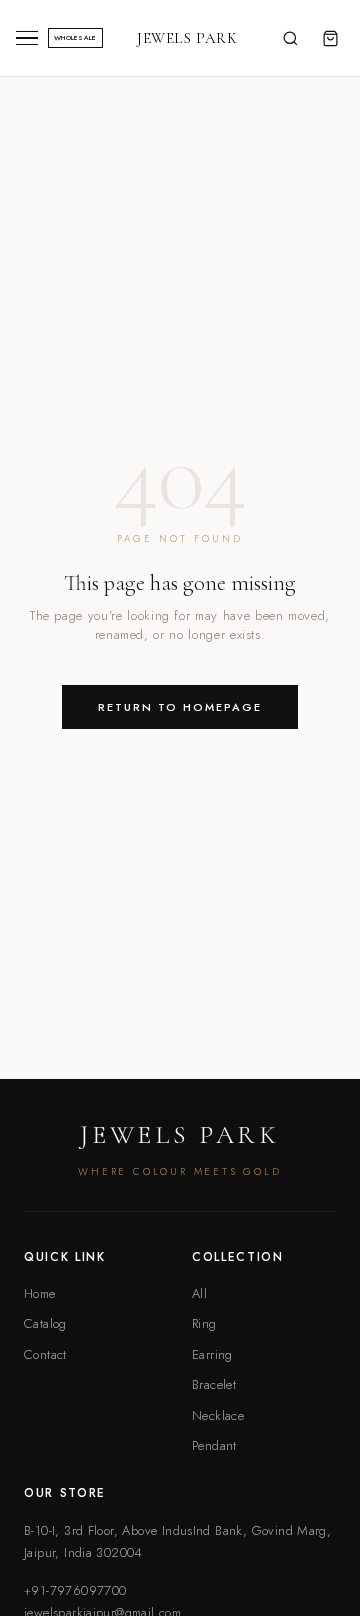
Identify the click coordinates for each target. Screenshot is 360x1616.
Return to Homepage (180, 707)
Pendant (214, 1445)
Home (40, 1293)
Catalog (45, 1323)
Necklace (218, 1415)
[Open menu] (27, 38)
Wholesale (75, 38)
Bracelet (214, 1384)
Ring (204, 1323)
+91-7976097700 (75, 1590)
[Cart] (330, 38)
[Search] (290, 38)
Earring (212, 1354)
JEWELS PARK (187, 38)
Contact (45, 1354)
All (199, 1293)
